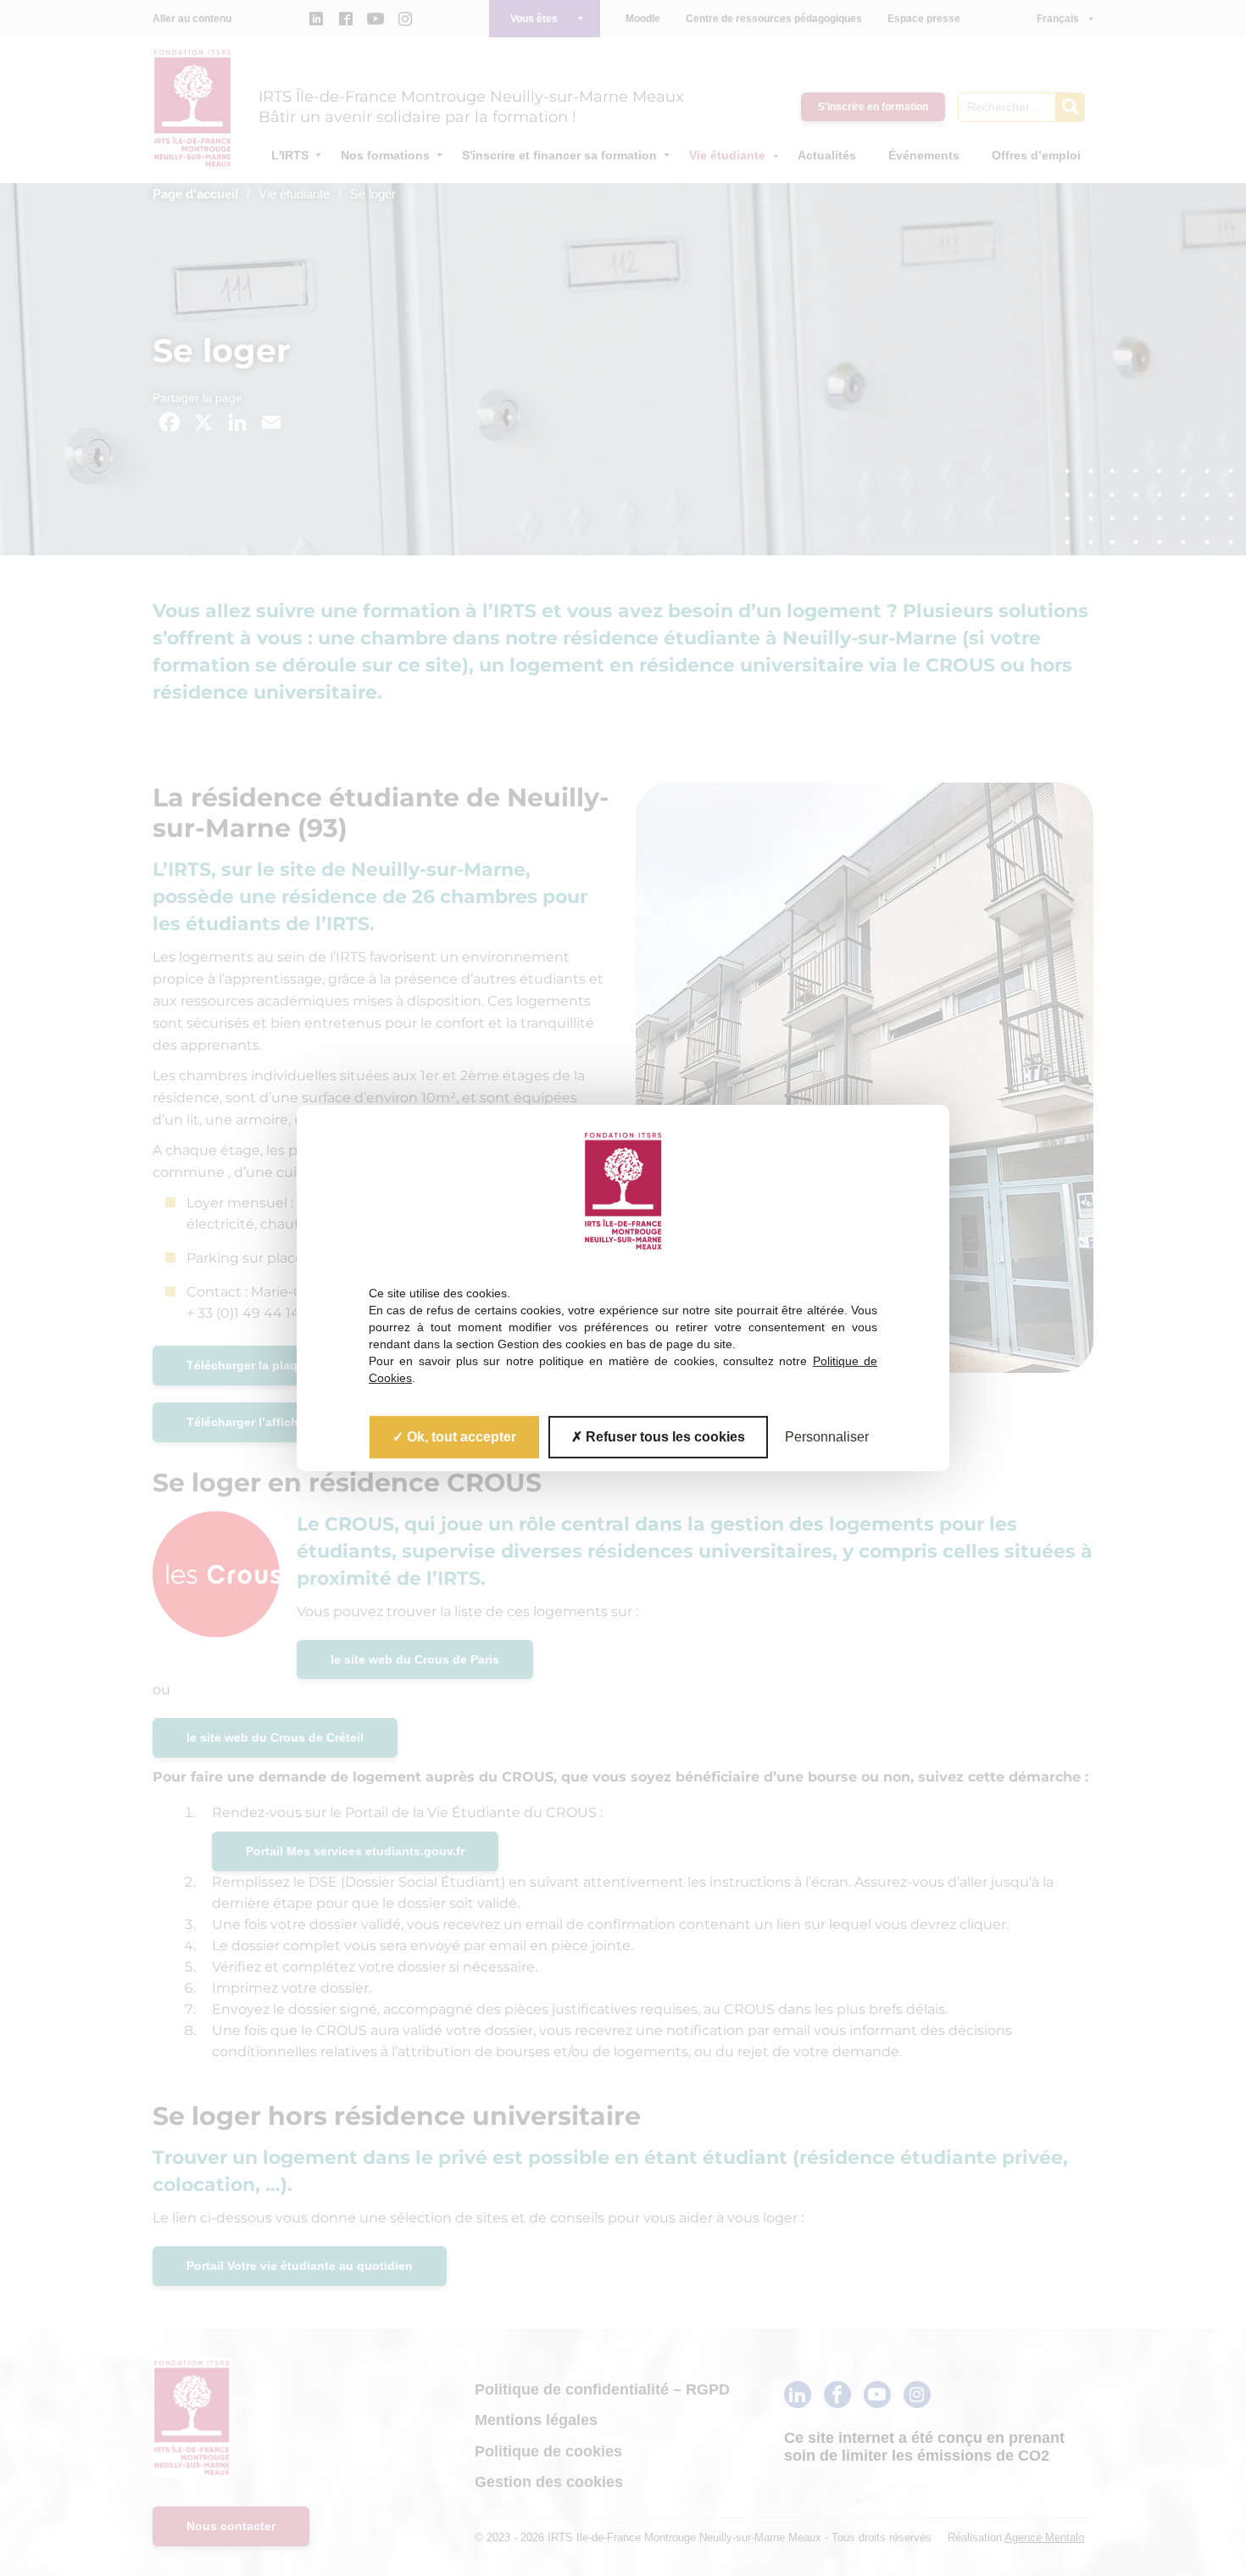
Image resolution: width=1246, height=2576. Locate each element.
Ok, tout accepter (460, 1437)
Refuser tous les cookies (664, 1437)
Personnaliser (827, 1437)
